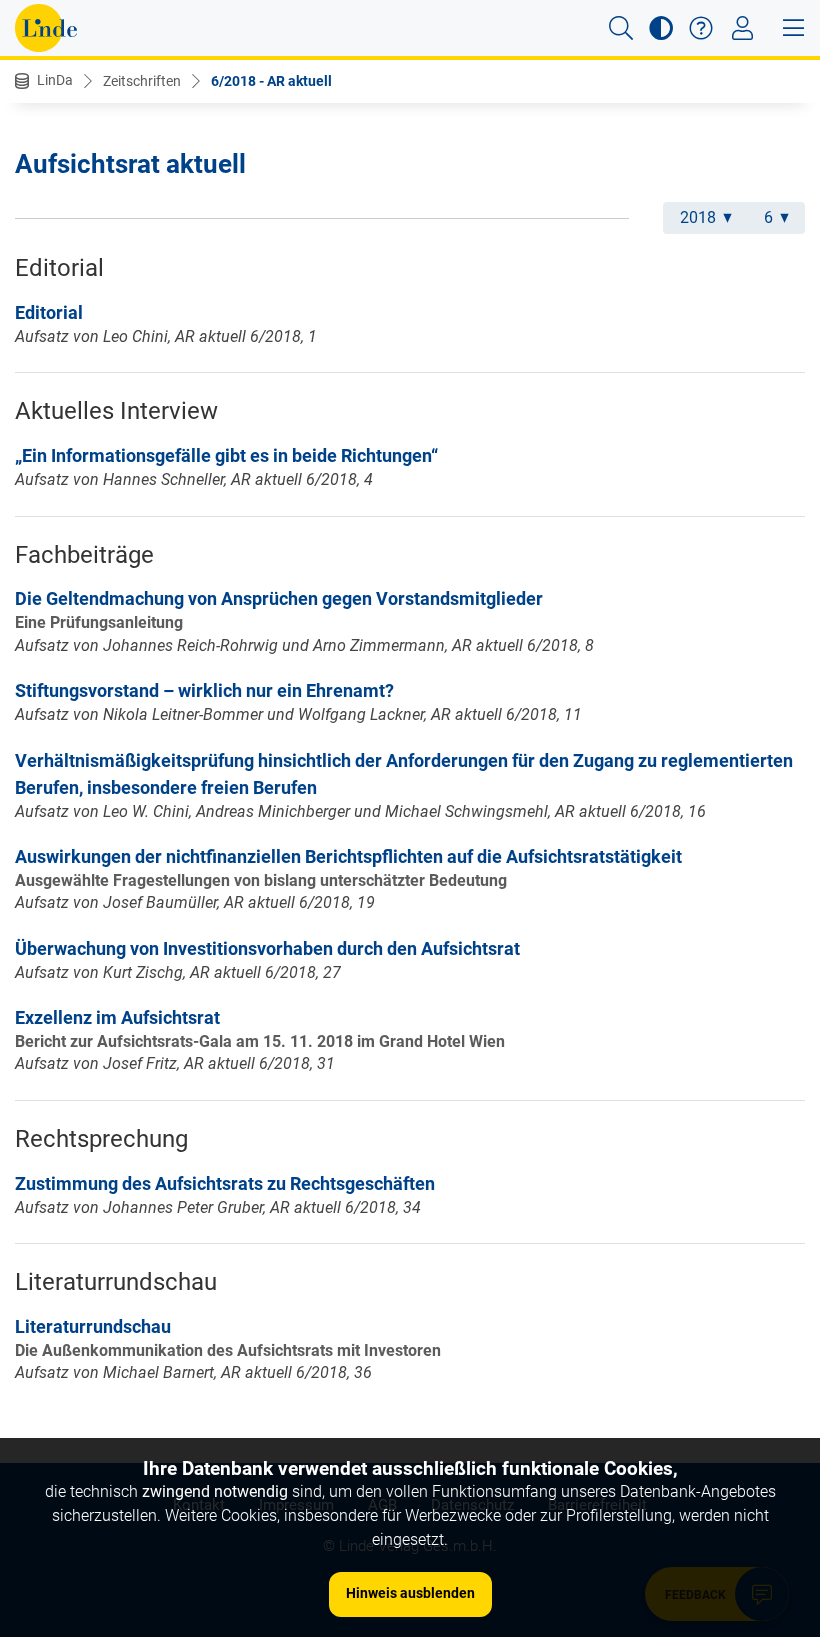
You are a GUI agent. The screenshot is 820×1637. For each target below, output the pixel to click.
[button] (621, 28)
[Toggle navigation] (742, 28)
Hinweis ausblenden (410, 1593)
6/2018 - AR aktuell (271, 81)
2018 (698, 217)
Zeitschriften (142, 81)
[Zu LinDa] (46, 28)
